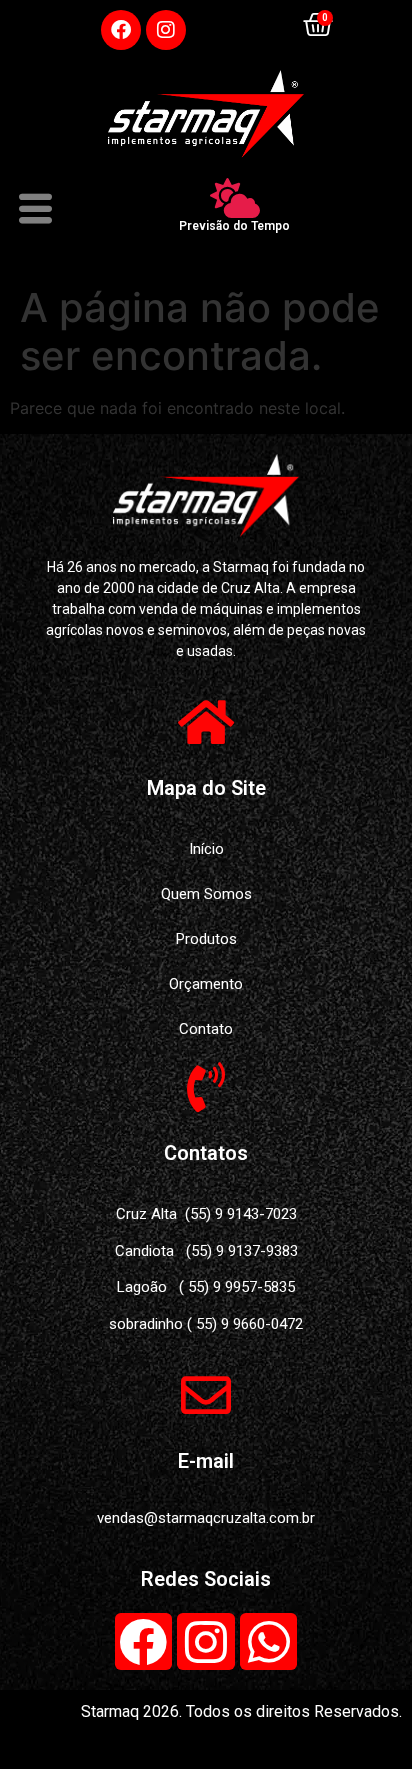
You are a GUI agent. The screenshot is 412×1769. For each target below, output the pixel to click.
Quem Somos (206, 894)
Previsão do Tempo (234, 226)
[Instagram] (166, 30)
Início (206, 849)
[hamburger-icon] (32, 212)
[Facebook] (121, 30)
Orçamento (206, 984)
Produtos (206, 939)
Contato (206, 1029)
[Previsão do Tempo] (235, 198)
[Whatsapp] (269, 1642)
